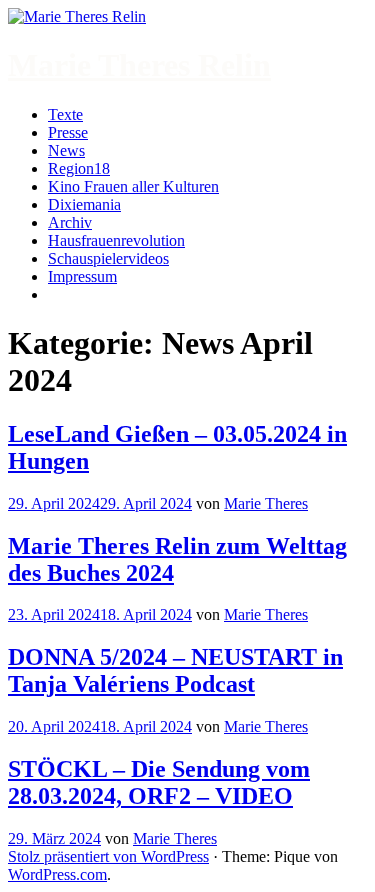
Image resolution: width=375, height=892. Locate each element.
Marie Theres (266, 503)
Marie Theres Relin (139, 65)
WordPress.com (57, 874)
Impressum (82, 276)
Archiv (70, 222)
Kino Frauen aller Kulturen (133, 186)
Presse (68, 132)
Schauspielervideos (108, 258)
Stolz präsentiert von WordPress (108, 856)
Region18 (79, 168)
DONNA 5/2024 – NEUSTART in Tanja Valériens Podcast (175, 670)
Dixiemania (84, 204)
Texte (65, 114)
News (66, 150)
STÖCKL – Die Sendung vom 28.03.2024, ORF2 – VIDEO (159, 782)
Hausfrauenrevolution (116, 240)
